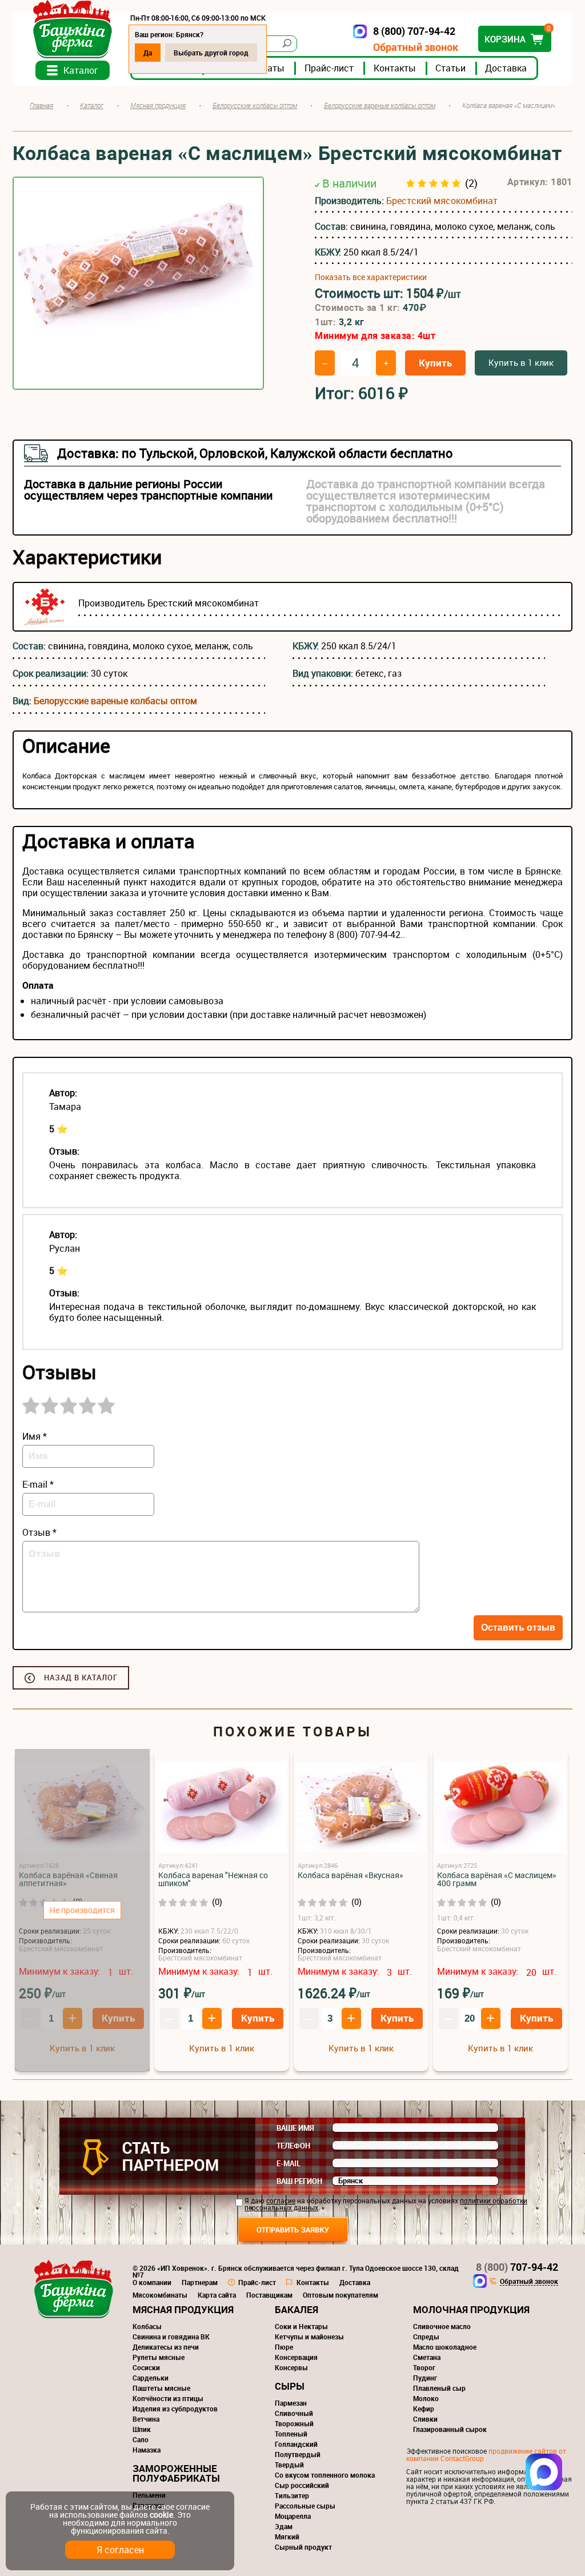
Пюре (284, 2347)
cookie (161, 2515)
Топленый (291, 2434)
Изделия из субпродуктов (175, 2409)
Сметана (427, 2357)
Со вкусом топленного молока (325, 2475)
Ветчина (146, 2419)
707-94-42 (517, 2267)
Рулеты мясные (159, 2357)
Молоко (426, 2398)
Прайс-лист (329, 68)
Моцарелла (293, 2516)
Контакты (395, 68)
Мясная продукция (183, 2309)
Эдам (284, 2526)
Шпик (142, 2429)
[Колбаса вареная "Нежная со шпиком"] (222, 1808)
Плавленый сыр (439, 2388)
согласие (281, 2200)
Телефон (293, 2146)
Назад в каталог (81, 1678)
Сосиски (146, 2367)
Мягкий (287, 2537)
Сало (141, 2439)
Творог (424, 2367)
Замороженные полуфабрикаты (176, 2473)
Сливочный (294, 2413)
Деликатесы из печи (166, 2347)
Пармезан (291, 2403)
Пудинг (425, 2378)
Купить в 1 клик (521, 362)
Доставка (506, 68)
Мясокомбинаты (160, 2295)
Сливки (425, 2419)
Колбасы (147, 2326)
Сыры (290, 2386)
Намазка (147, 2450)
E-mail (289, 2163)
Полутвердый (298, 2454)
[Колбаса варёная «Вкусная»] (361, 1808)
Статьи (450, 68)
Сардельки (151, 2378)
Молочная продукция (471, 2309)
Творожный (294, 2423)
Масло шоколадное (445, 2347)
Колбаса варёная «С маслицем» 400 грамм (497, 1879)
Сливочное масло (442, 2326)
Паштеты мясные (161, 2388)
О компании (152, 2282)
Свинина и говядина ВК (171, 2337)
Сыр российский (302, 2485)
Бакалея (296, 2309)
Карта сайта (217, 2295)
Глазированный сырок (450, 2429)
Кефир (424, 2409)
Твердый (289, 2465)
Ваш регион (299, 2181)
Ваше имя (295, 2128)
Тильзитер (292, 2495)
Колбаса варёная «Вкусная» (350, 1875)
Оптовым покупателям (340, 2295)
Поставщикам (269, 2295)
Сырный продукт (303, 2547)
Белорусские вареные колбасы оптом (115, 701)
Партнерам (200, 2282)
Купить (435, 363)
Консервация (296, 2357)
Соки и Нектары (301, 2326)
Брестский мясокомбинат (442, 201)
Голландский (296, 2444)
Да (148, 53)
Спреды (426, 2337)
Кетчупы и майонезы (309, 2337)
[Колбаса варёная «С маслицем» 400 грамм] (500, 1808)
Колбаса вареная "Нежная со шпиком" (213, 1879)
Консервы (291, 2367)
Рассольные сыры (305, 2506)
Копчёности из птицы (168, 2398)
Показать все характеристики (371, 277)
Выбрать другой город (211, 53)
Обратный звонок (416, 47)
